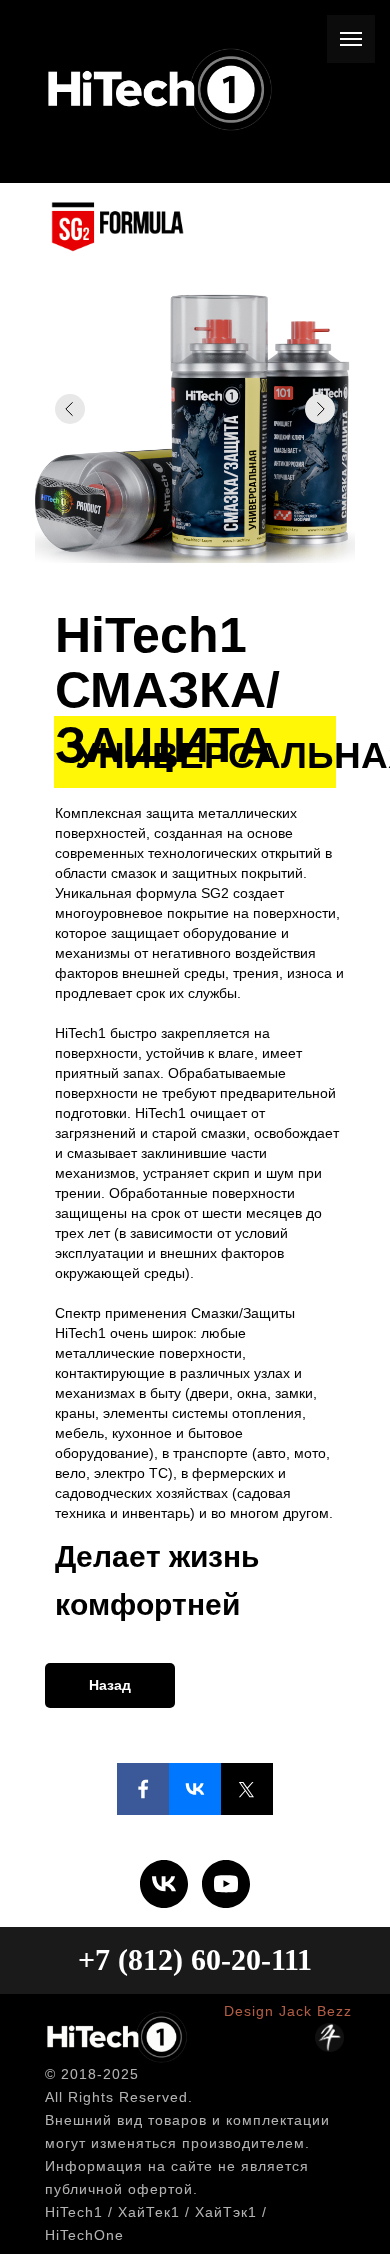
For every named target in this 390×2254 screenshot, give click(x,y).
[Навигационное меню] (351, 39)
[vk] (164, 1884)
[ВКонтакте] (195, 1789)
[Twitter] (247, 1789)
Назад (110, 1685)
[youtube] (226, 1884)
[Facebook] (143, 1789)
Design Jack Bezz (288, 2011)
